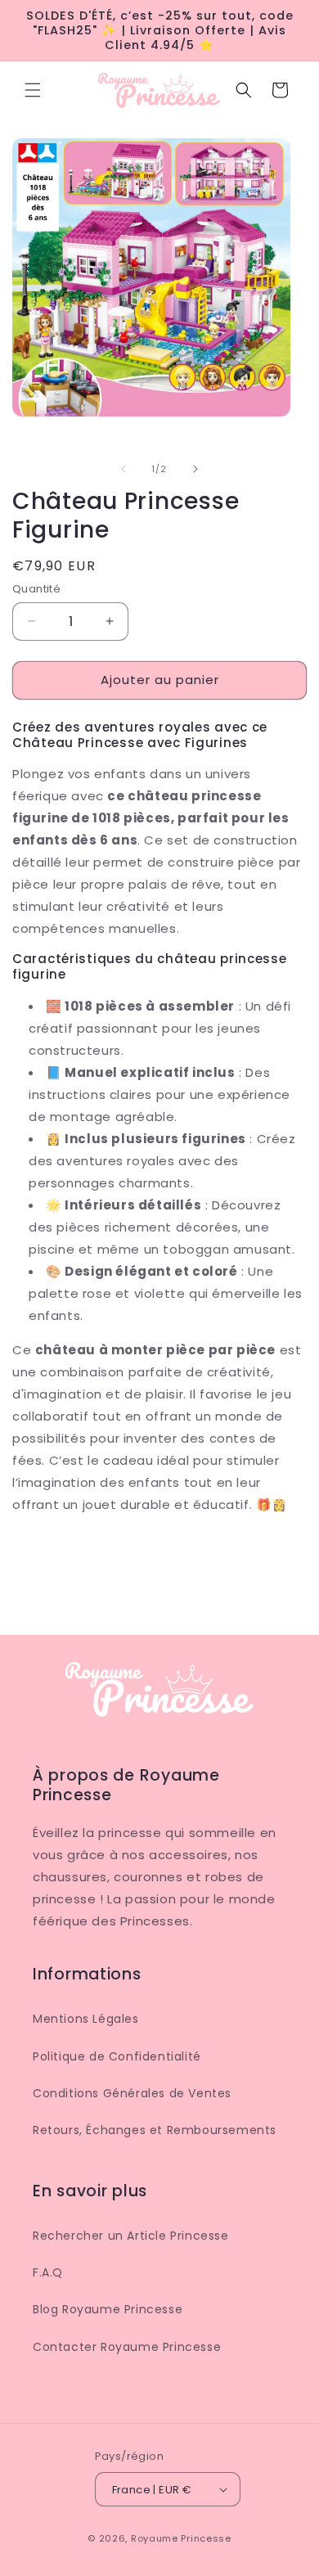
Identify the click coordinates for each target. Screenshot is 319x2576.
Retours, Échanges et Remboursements (155, 2130)
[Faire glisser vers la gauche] (124, 469)
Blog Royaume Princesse (108, 2309)
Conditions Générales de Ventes (132, 2093)
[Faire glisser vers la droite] (195, 469)
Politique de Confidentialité (117, 2056)
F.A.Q (48, 2272)
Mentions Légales (86, 2019)
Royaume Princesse (181, 2538)
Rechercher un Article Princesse (131, 2236)
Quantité (36, 589)
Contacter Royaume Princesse (127, 2347)
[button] (33, 90)
